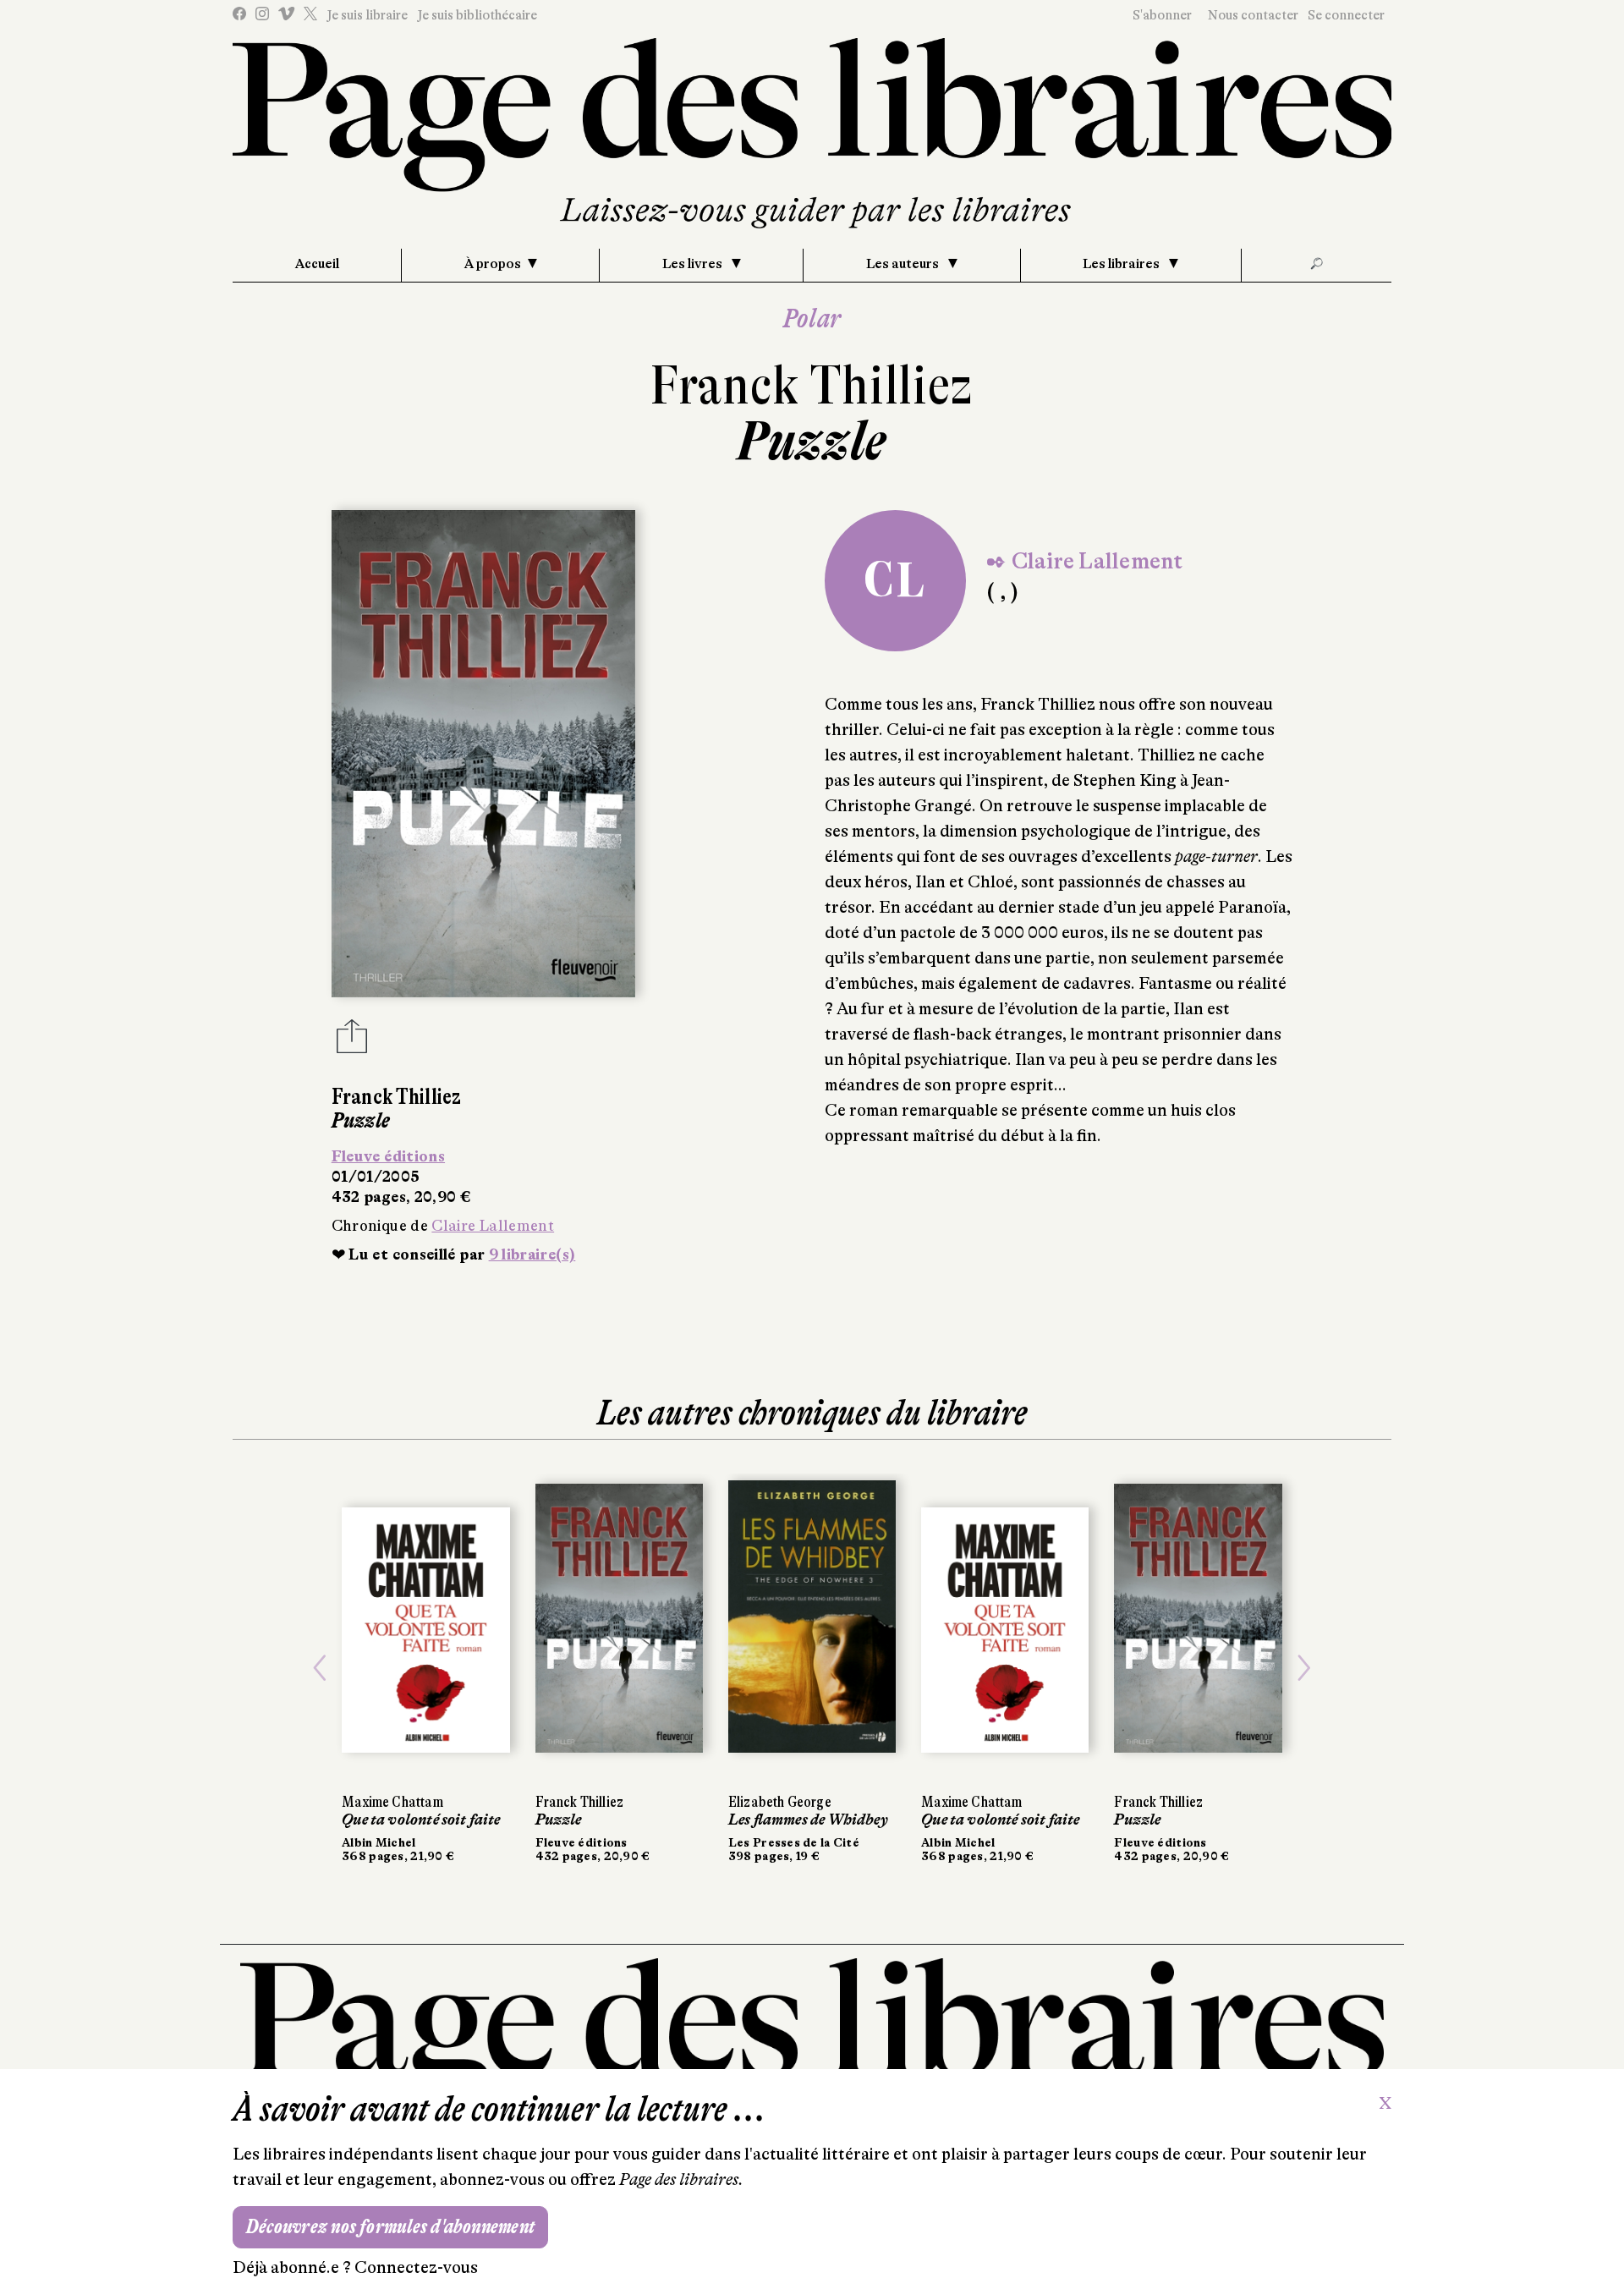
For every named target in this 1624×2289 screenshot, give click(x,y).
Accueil (317, 264)
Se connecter (1346, 15)
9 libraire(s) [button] (532, 1254)
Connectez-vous (416, 2267)
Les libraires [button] (1122, 264)
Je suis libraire (367, 15)
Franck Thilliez (812, 385)
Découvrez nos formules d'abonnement (390, 2227)
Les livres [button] (694, 264)
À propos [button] (493, 264)
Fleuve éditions (388, 1156)
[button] (320, 1668)
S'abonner (1162, 15)
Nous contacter (1253, 15)
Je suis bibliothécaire (477, 15)
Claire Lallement (493, 1226)
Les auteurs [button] (904, 264)
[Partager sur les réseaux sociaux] (352, 1041)
